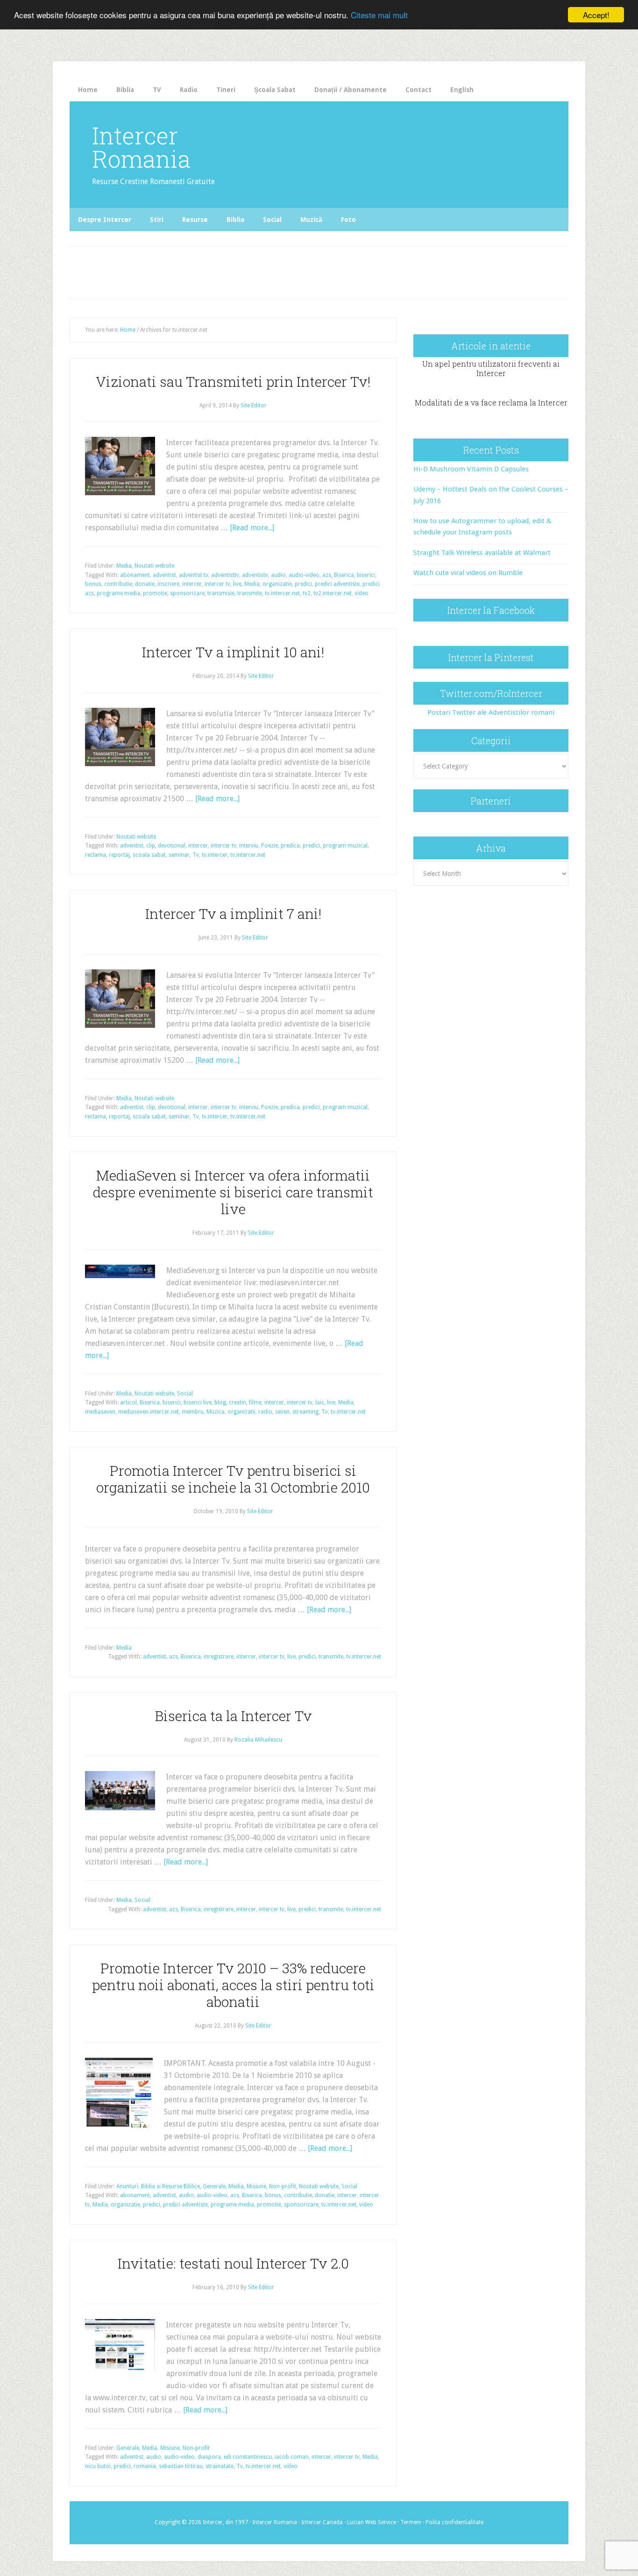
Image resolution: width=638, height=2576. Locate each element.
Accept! (596, 15)
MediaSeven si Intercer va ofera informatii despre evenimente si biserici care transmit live (233, 1192)
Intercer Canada (322, 2522)
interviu (249, 846)
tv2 (307, 593)
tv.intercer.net (282, 593)
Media (124, 566)
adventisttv (225, 575)
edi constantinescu (248, 2457)
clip (151, 846)
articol (128, 1402)
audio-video (304, 575)
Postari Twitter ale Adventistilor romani (491, 712)
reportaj (119, 855)
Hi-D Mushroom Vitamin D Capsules (471, 469)
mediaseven (100, 1412)
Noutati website (154, 566)
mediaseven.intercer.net (149, 1412)
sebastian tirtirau (181, 2466)
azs (327, 575)
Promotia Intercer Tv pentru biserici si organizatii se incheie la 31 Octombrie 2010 (233, 1479)
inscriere (168, 584)
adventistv (255, 575)
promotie (155, 593)
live (237, 584)
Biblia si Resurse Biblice (170, 2186)
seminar (179, 855)
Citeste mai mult (379, 15)
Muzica (216, 1412)
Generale (214, 2186)
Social (185, 1394)
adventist (164, 575)
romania (145, 2466)
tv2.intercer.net (333, 593)
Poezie (269, 846)
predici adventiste (337, 584)
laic (320, 1402)
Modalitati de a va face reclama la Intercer (491, 402)
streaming (305, 1412)
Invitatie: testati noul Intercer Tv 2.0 (233, 2263)
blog (220, 1402)
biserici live (198, 1402)
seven (282, 1412)
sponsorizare (187, 593)
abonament (135, 575)
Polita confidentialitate (454, 2522)
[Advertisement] (264, 270)
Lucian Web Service (372, 2522)
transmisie (221, 593)
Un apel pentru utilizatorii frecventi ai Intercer (491, 368)
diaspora (209, 2457)
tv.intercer (215, 855)
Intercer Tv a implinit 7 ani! (233, 914)
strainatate (220, 2466)
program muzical (345, 846)
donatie (145, 584)
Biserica (344, 575)
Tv (196, 855)
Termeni (411, 2522)
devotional (172, 846)
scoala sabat (149, 855)
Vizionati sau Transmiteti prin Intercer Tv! (233, 381)
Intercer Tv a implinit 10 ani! (233, 652)
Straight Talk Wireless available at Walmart (482, 553)
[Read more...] (252, 528)
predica (290, 846)
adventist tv (194, 575)
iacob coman (292, 2457)
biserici (366, 575)
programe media (118, 593)
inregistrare (219, 1657)
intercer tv (217, 584)
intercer (192, 584)
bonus (93, 584)
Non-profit (283, 2186)
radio (265, 1412)
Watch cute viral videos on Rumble (468, 573)
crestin (237, 1402)
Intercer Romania (141, 147)
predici (303, 584)
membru (193, 1412)
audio (278, 575)
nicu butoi (98, 2466)
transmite (250, 593)
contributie (118, 584)
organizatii (241, 1412)
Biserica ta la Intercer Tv (233, 1716)
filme (255, 1402)
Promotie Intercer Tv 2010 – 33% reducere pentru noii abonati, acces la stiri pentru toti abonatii (233, 1985)
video (362, 593)
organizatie (277, 584)
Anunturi (127, 2186)
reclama (96, 855)
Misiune (256, 2186)
